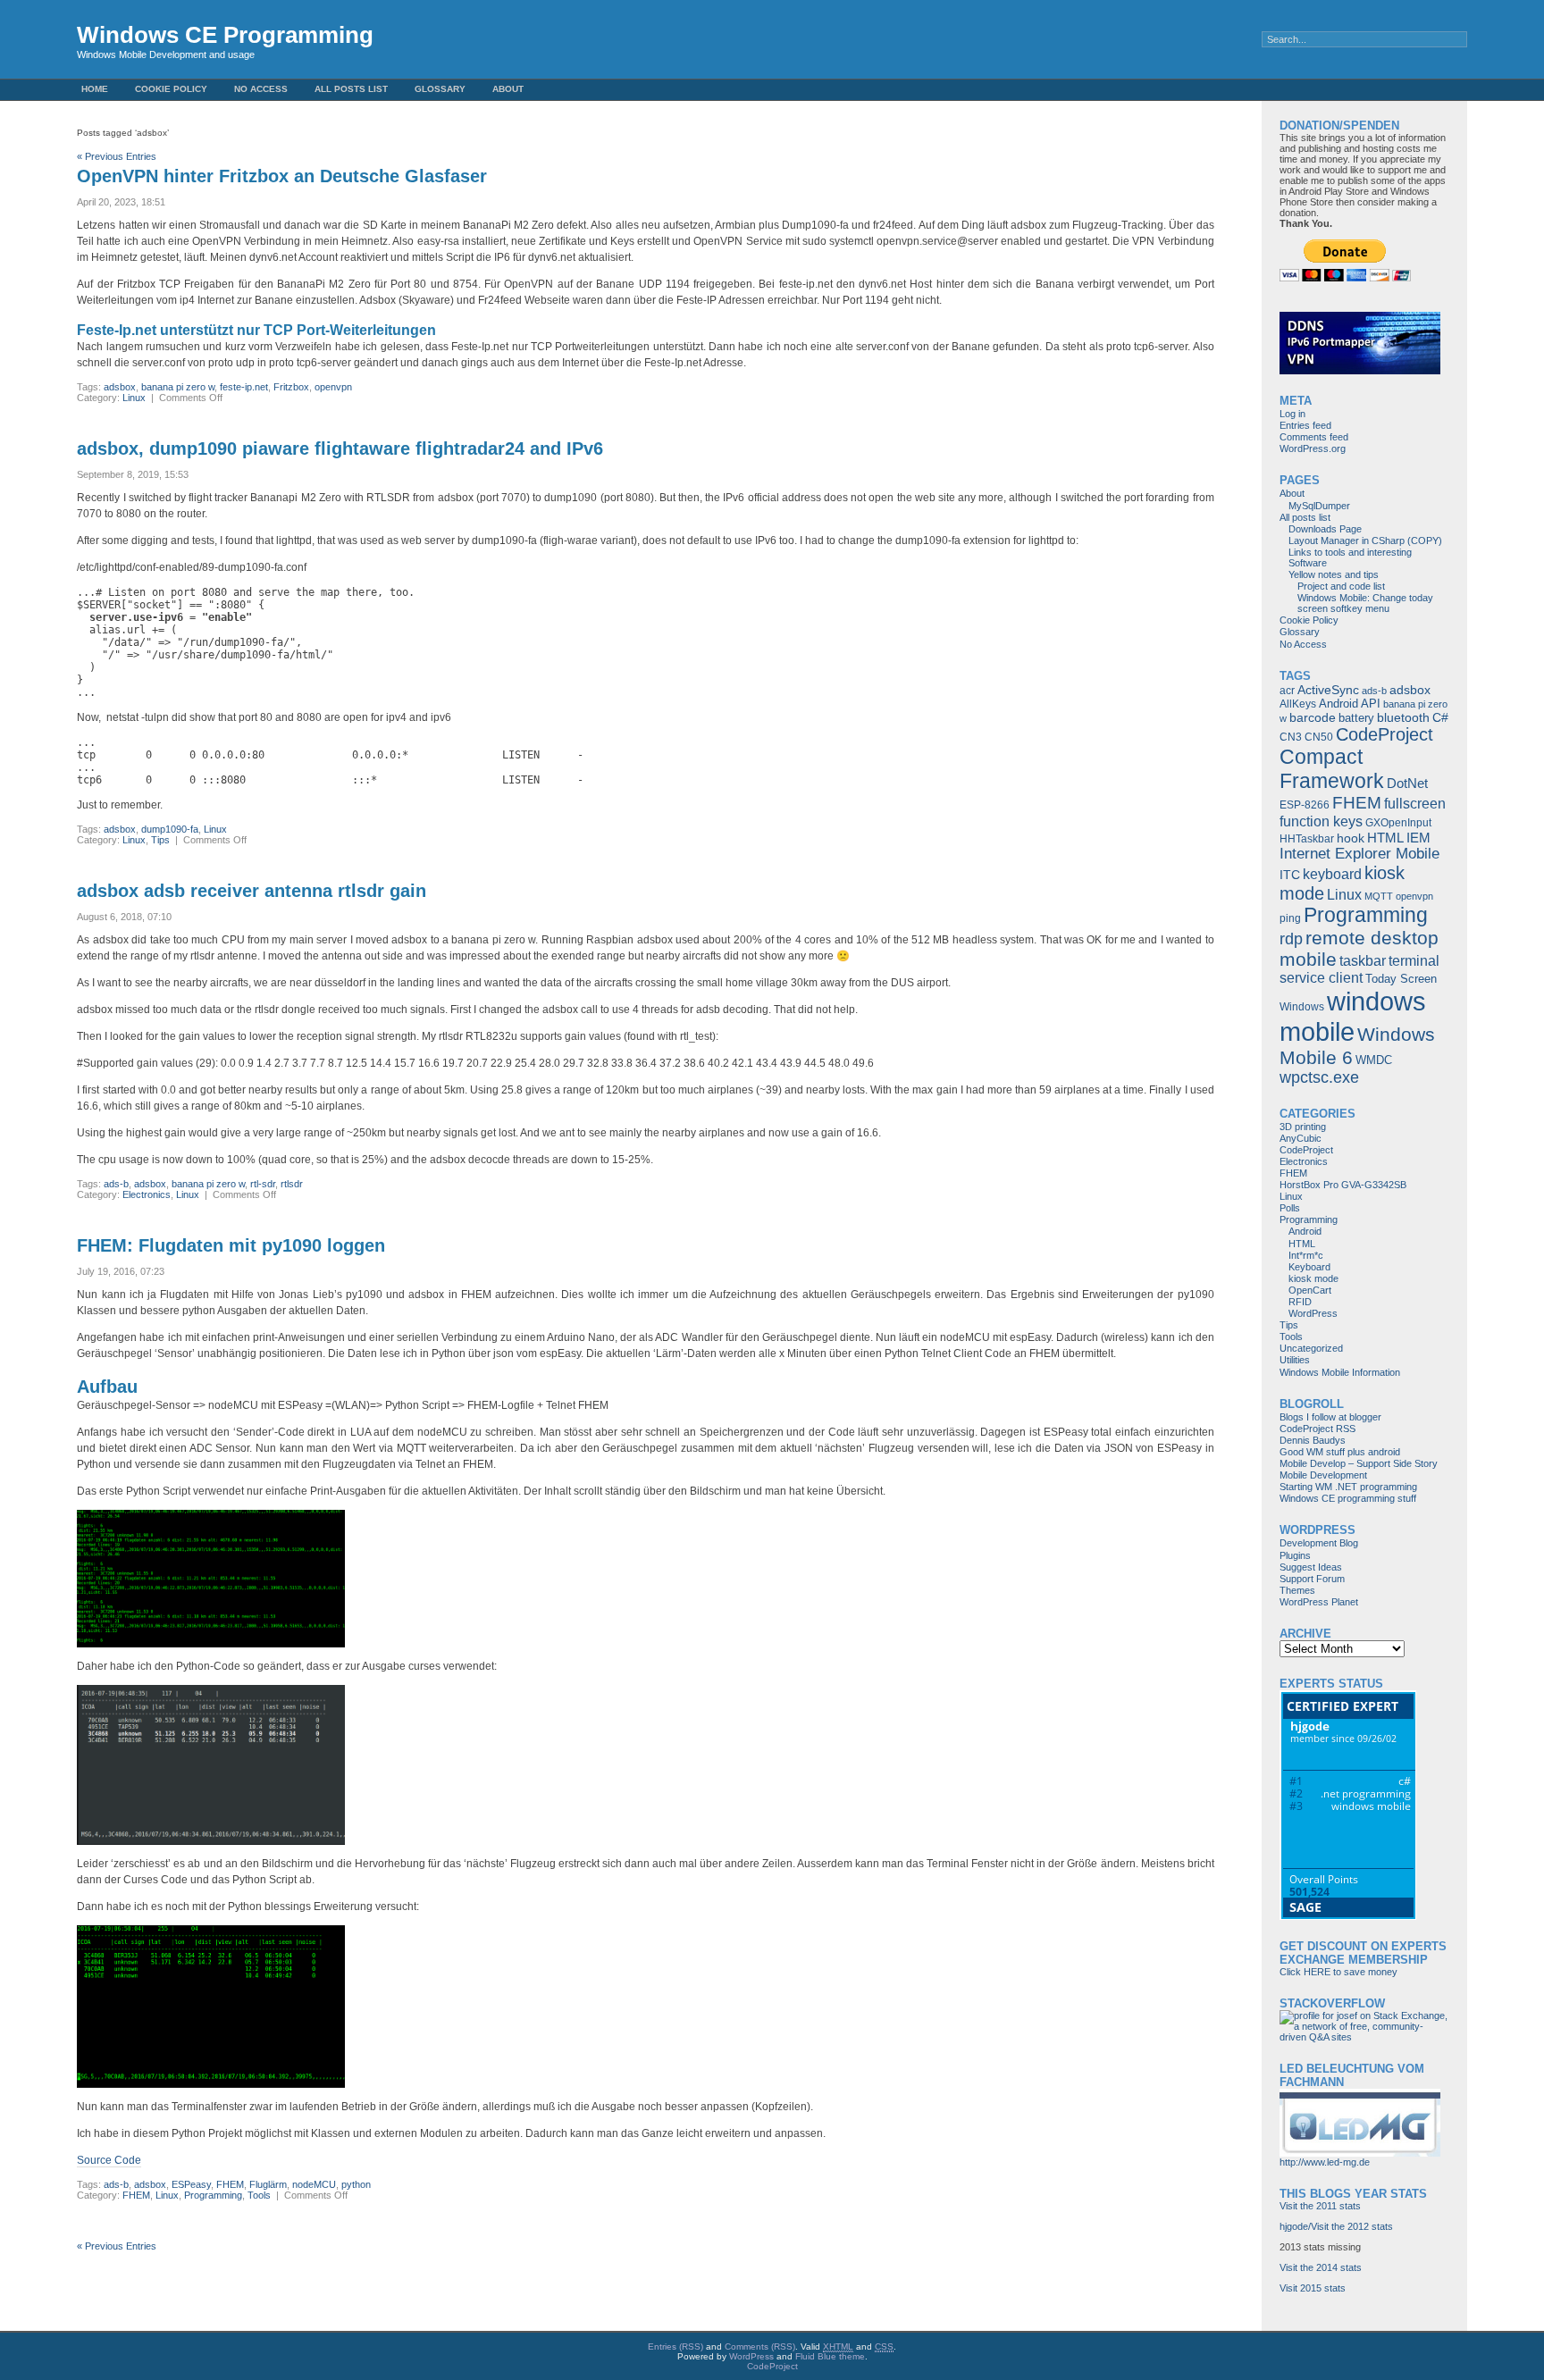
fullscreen (1415, 804)
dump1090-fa (170, 829)
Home (95, 89)
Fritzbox (291, 387)
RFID (1300, 1302)
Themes (1297, 1590)
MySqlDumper (1319, 506)
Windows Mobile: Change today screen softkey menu (1365, 603)
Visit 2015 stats (1313, 2288)
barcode (1313, 717)
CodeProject (1385, 734)
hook (1351, 838)
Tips (160, 840)
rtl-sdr (263, 1184)
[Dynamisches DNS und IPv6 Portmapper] (1360, 371)
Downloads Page (1325, 529)
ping (1290, 918)
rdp (1291, 939)
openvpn (333, 387)
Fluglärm (268, 2184)
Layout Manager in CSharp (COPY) (1365, 541)
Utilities (1295, 1360)
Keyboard (1309, 1267)
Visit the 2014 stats (1321, 2267)
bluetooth (1403, 717)
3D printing (1303, 1127)
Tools (259, 2195)
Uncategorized (1311, 1348)
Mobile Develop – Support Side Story (1359, 1463)
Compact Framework (1332, 769)
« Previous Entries (117, 156)
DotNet (1407, 783)
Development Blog (1319, 1543)
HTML (1385, 838)
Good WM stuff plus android (1340, 1452)
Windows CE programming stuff (1348, 1498)
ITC (1290, 875)
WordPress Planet (1319, 1602)
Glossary (440, 89)
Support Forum (1312, 1579)
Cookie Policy (171, 89)
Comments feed (1314, 437)
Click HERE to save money (1338, 1972)
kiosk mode (1313, 1278)
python (356, 2184)
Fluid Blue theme (830, 2356)
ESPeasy (191, 2184)
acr (1287, 691)
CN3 (1291, 737)
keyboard (1332, 874)
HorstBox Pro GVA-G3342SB (1343, 1185)
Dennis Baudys (1313, 1440)
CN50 (1319, 737)
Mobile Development (1323, 1475)
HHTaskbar (1307, 839)
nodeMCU (314, 2184)
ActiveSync (1328, 690)
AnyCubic (1301, 1138)
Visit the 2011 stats (1320, 2206)
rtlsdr (292, 1184)
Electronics (147, 1194)
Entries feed (1305, 425)
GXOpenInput (1398, 823)
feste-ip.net (244, 387)
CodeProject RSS (1317, 1429)
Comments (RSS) (760, 2346)
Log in (1292, 414)
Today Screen (1401, 979)
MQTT (1379, 896)
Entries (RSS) (675, 2346)
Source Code (109, 2160)
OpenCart (1310, 1290)
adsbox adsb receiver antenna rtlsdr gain (252, 891)
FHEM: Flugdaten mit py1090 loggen (231, 1245)
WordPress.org (1313, 448)
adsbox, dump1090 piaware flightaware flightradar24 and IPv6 (340, 448)
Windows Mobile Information (1340, 1372)
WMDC (1374, 1060)
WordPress (1313, 1313)
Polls (1290, 1208)
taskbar (1363, 961)
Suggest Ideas (1311, 1567)
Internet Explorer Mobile (1359, 854)
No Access (261, 89)
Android (1338, 704)
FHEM (230, 2184)
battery (1356, 718)
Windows (1302, 1007)
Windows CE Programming (225, 35)
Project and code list (1341, 586)
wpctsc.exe (1319, 1077)
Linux (134, 398)
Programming (213, 2195)
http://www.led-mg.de (1325, 2162)
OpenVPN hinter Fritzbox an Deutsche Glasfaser (282, 176)
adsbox (120, 387)
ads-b (116, 1184)
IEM (1418, 838)
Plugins (1295, 1555)
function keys (1321, 821)
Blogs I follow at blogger (1330, 1417)
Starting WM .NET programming (1348, 1487)
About (508, 89)
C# (1440, 717)
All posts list (351, 89)
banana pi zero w (178, 387)
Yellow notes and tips (1334, 574)
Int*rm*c (1306, 1255)
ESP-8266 (1305, 805)
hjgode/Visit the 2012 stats (1336, 2226)
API (1371, 704)
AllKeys (1298, 704)
